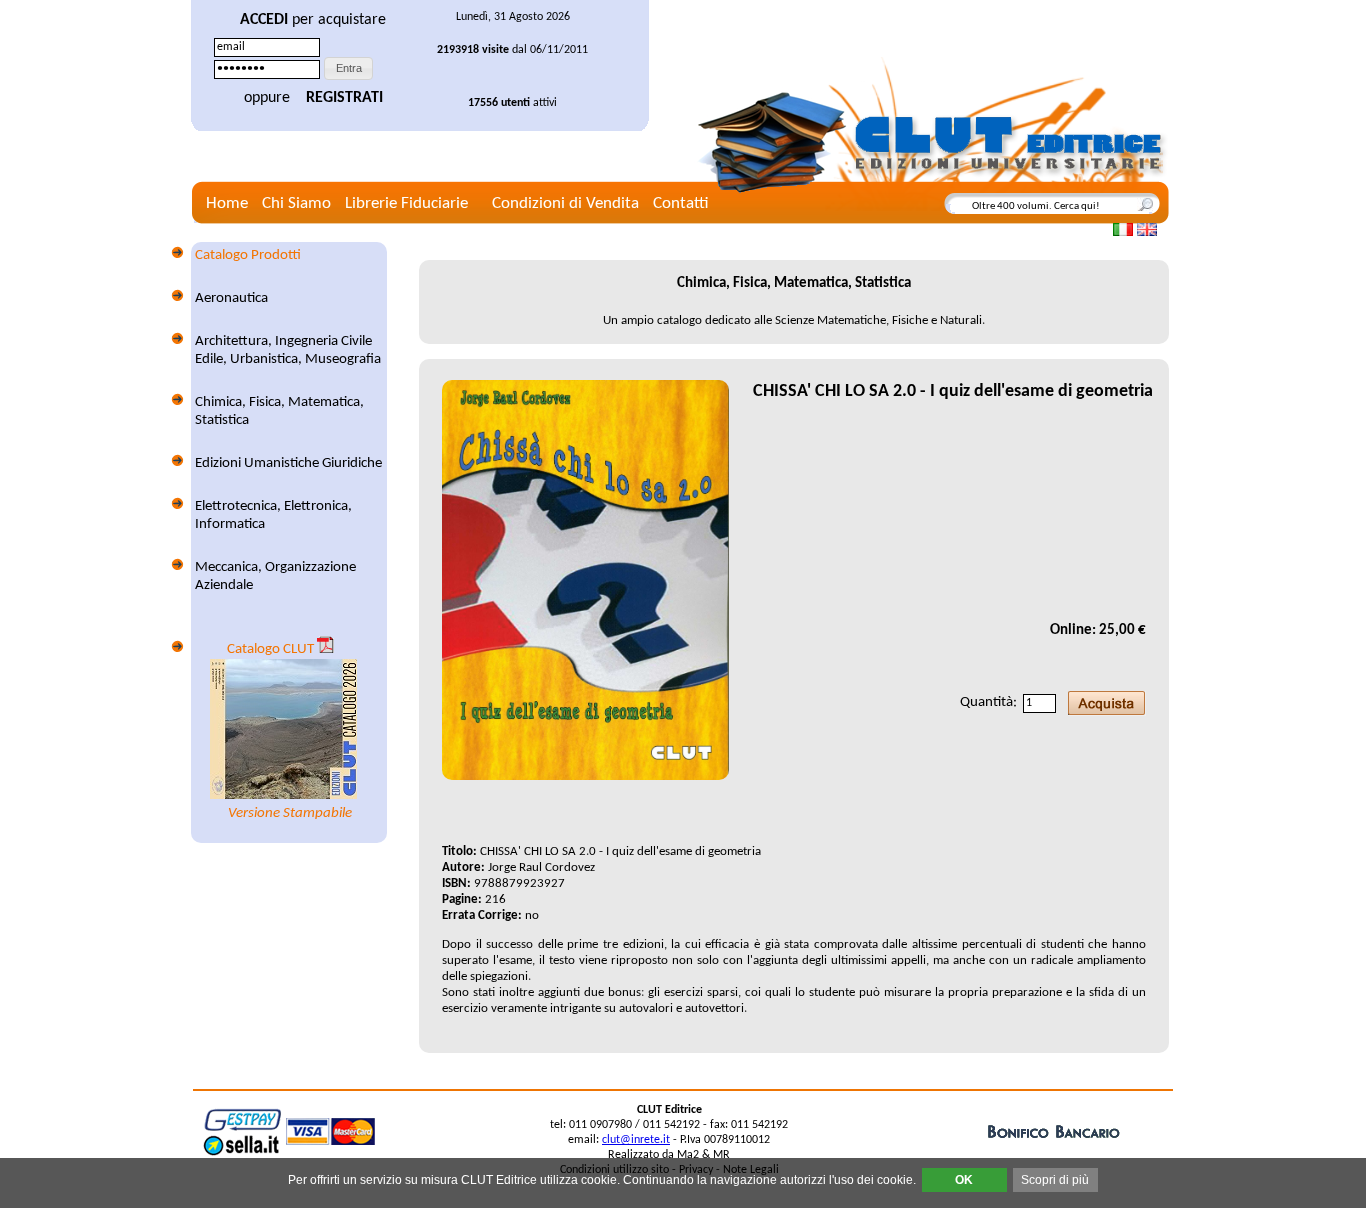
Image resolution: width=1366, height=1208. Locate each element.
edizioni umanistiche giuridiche (288, 463)
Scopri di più (1055, 1180)
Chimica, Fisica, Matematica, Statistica (794, 283)
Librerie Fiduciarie (406, 203)
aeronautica (231, 298)
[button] (348, 68)
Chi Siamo (296, 203)
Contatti (681, 203)
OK (964, 1180)
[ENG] (1147, 229)
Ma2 (689, 1155)
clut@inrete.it (636, 1140)
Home (227, 203)
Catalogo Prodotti (248, 255)
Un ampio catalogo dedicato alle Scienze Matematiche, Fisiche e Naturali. (794, 320)
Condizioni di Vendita (565, 203)
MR (721, 1155)
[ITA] (1123, 229)
